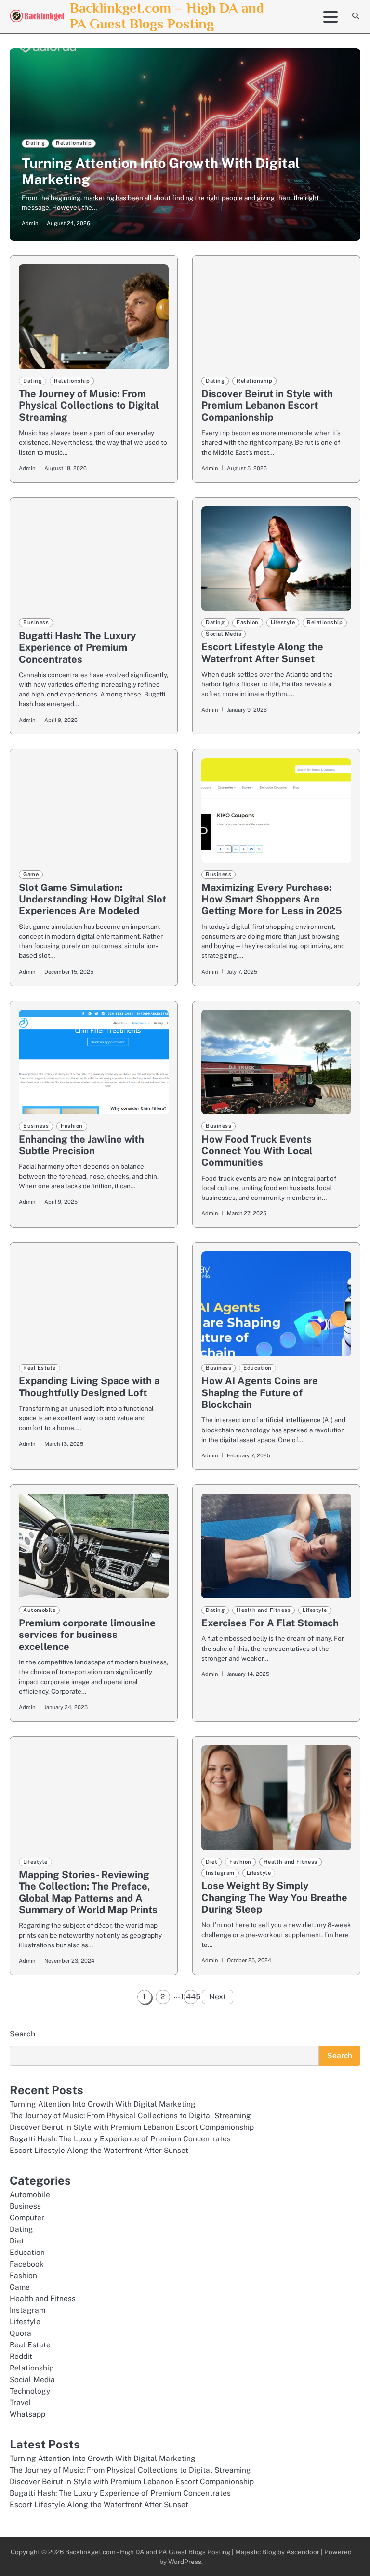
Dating (35, 143)
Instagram (220, 1873)
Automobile (39, 1610)
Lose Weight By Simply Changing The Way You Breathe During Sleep (274, 1898)
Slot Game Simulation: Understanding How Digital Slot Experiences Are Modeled (92, 899)
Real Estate (40, 1368)
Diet (211, 1862)
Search (22, 2034)
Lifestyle (283, 622)
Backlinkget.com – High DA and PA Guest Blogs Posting (167, 16)
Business (36, 622)
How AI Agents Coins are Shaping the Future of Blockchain (260, 1393)
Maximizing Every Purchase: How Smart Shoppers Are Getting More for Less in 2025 (272, 899)
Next (218, 1997)
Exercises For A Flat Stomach (270, 1623)
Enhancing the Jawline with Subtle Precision (81, 1145)
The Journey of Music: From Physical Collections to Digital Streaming (89, 406)
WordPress (185, 2562)
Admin (30, 223)
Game (31, 874)
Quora (20, 2333)
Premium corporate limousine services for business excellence (87, 1635)
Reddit (21, 2356)
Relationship (74, 143)
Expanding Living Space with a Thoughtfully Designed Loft (89, 1387)
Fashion (248, 622)
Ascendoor (303, 2552)
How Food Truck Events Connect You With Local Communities (257, 1151)
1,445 (191, 1997)
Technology (30, 2391)
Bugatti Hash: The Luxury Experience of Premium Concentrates (77, 648)
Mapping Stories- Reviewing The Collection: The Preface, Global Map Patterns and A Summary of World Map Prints (88, 1892)
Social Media (224, 634)
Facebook (27, 2264)
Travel (20, 2402)
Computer (27, 2217)
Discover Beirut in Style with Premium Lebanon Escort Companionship (267, 406)
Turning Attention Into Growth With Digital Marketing (103, 2104)
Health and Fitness (264, 1610)
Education (258, 1368)
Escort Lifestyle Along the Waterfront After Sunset (262, 653)
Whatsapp (27, 2414)
